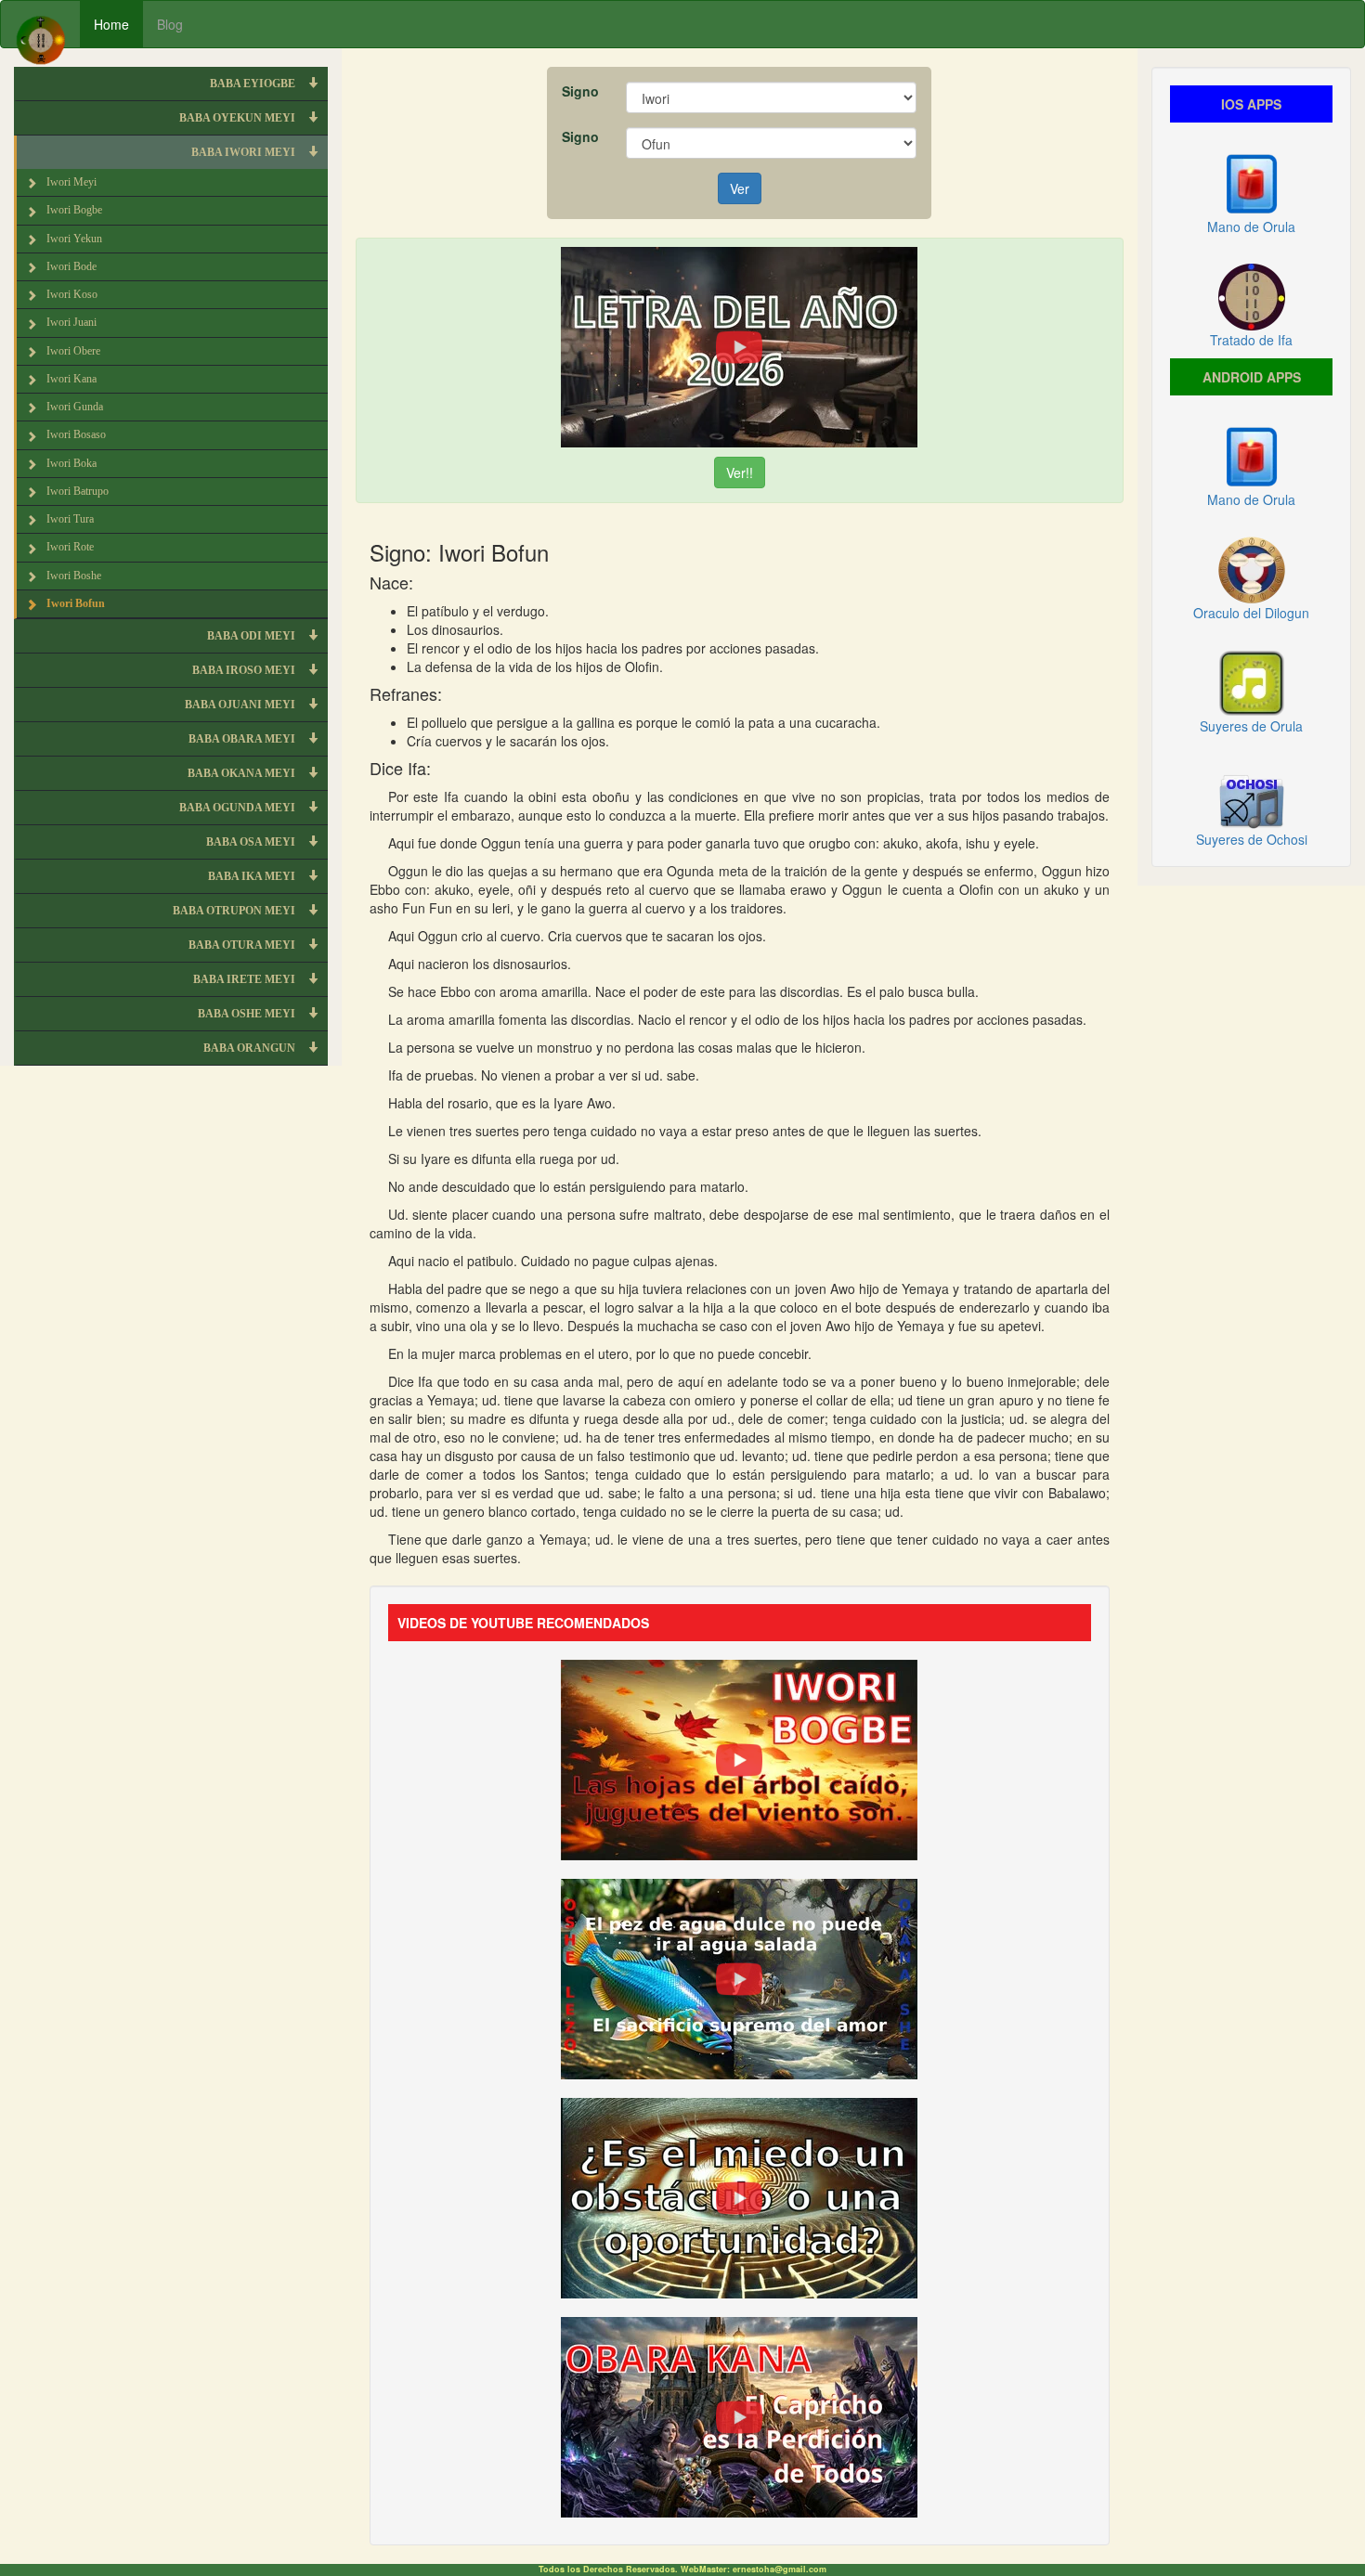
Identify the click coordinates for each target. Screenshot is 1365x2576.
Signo (580, 91)
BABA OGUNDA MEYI (239, 808)
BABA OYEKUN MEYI (239, 118)
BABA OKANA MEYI (243, 773)
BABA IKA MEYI (253, 876)
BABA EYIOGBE (254, 84)
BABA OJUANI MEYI (241, 705)
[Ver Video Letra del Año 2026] (739, 345)
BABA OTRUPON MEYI (235, 911)
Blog (170, 24)
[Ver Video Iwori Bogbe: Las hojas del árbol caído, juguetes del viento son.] (739, 1757)
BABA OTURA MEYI (243, 945)
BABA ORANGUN (251, 1048)
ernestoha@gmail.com (780, 2569)
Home (111, 24)
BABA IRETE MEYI (246, 979)
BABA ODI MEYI (253, 636)
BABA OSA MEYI (252, 842)
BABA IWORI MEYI (245, 152)
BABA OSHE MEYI (248, 1014)
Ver (740, 188)
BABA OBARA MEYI (243, 739)
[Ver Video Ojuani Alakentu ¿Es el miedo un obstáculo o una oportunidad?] (739, 2195)
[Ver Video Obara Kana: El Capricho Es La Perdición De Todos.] (739, 2414)
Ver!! (740, 472)
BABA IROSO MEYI (245, 670)
